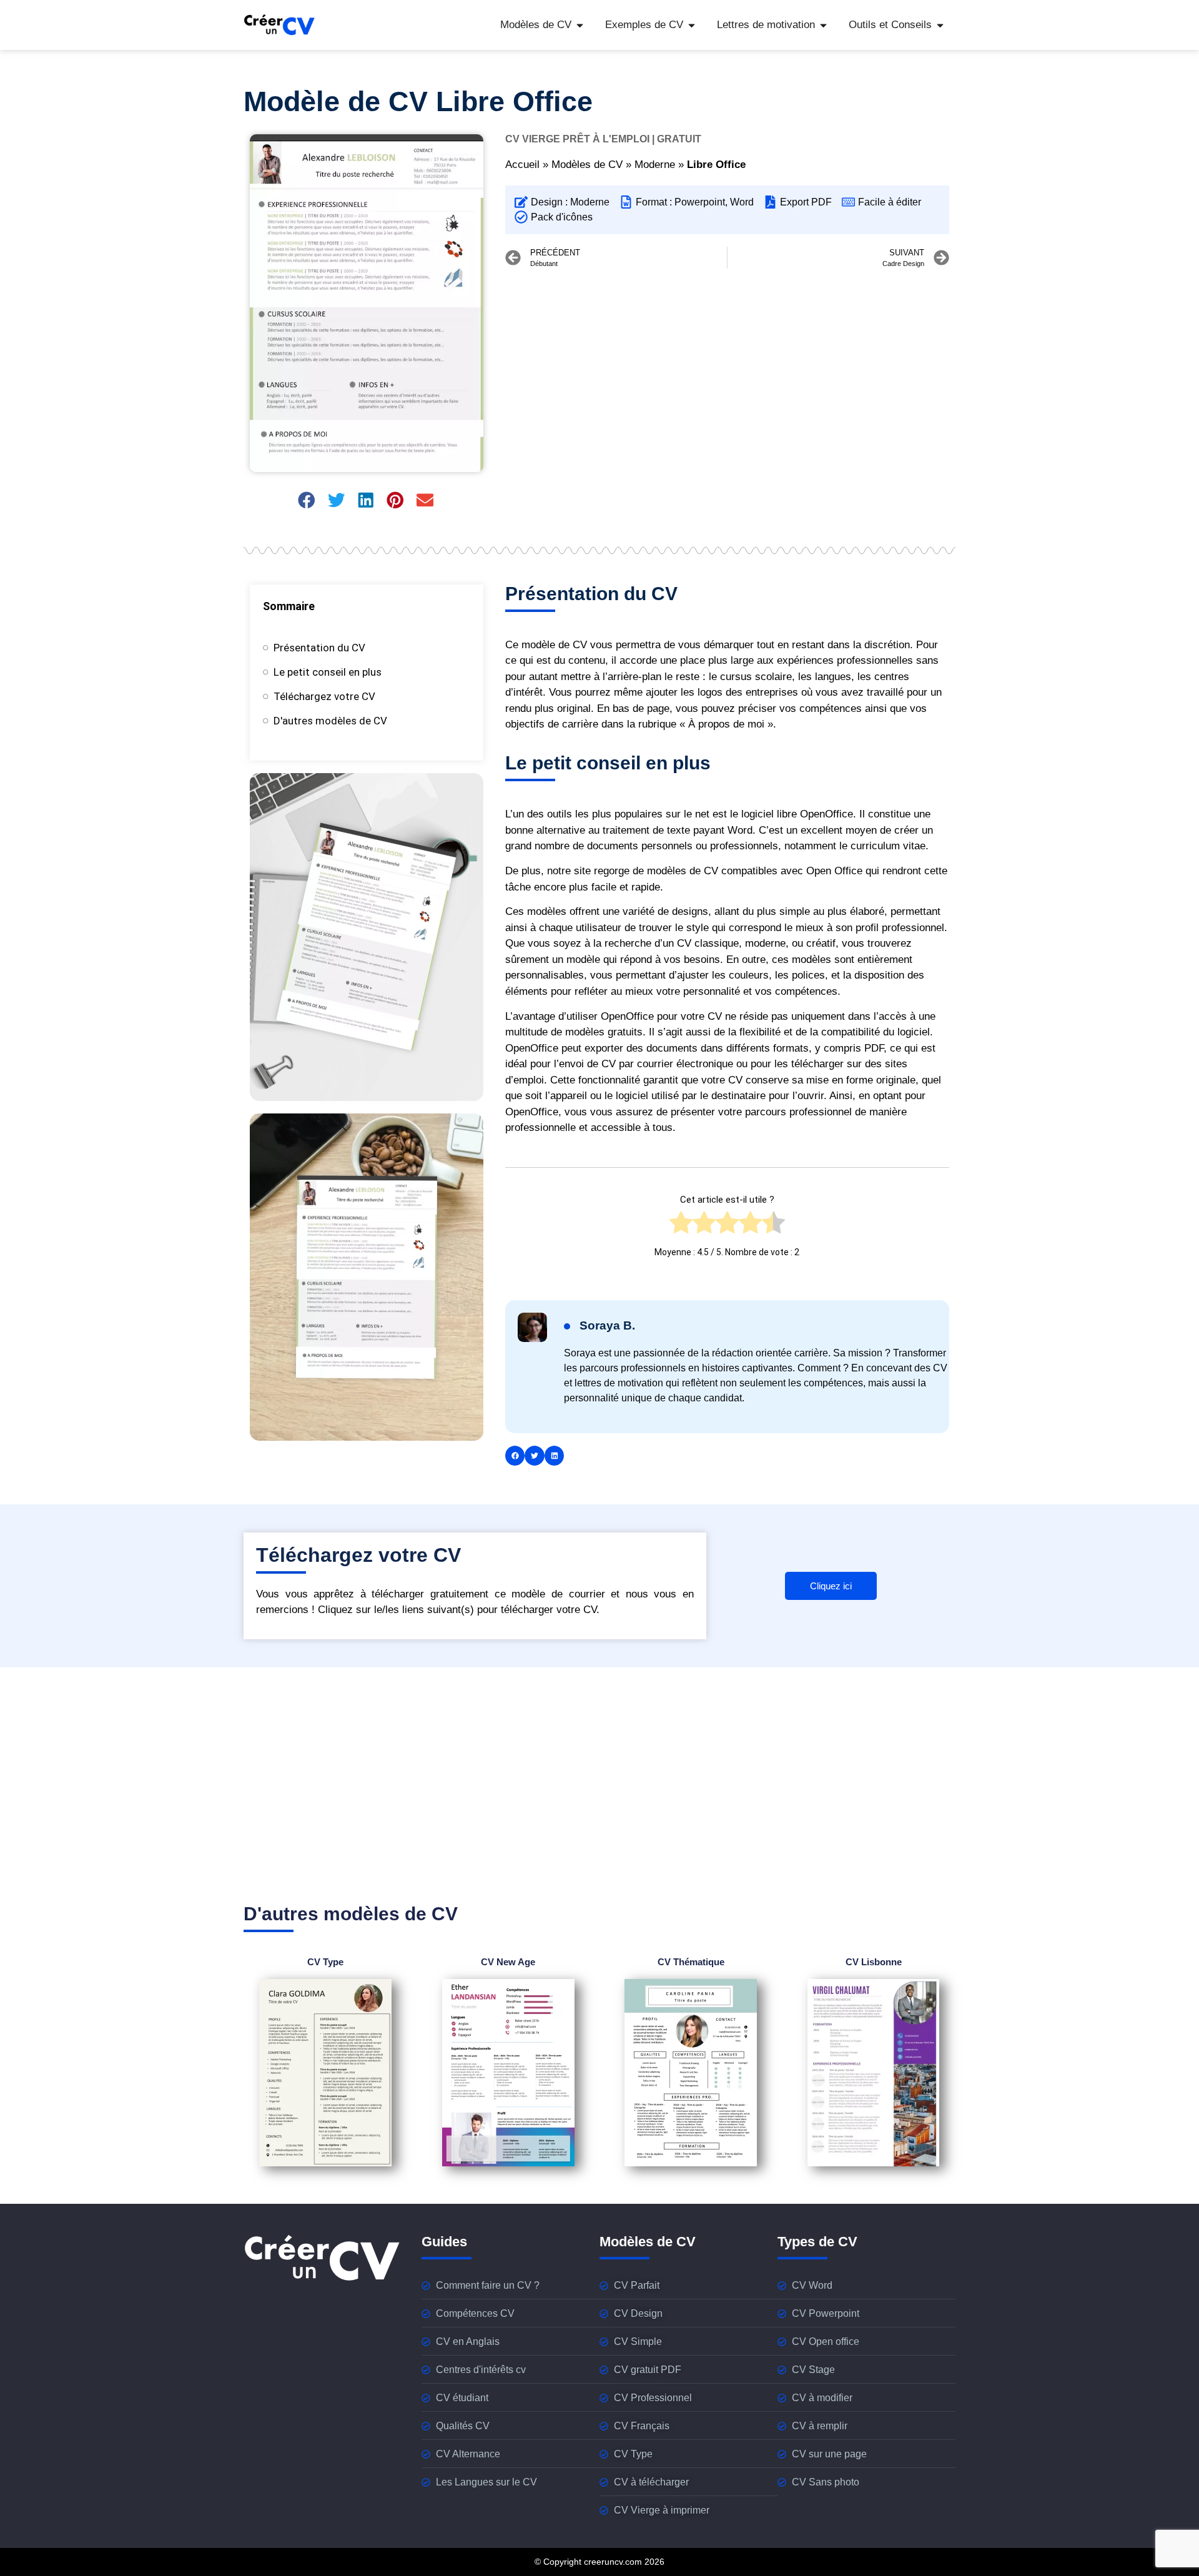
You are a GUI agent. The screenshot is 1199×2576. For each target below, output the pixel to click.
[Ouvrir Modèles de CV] (580, 25)
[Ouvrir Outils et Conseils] (940, 25)
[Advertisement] (727, 368)
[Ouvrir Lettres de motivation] (823, 25)
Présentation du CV (319, 648)
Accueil (522, 165)
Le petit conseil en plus (328, 672)
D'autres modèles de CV (330, 721)
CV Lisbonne (874, 1962)
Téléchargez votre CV (324, 696)
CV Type (325, 1962)
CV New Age (508, 1962)
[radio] (681, 1226)
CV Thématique (691, 1962)
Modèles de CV (587, 165)
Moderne (655, 165)
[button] (308, 500)
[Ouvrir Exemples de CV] (692, 25)
